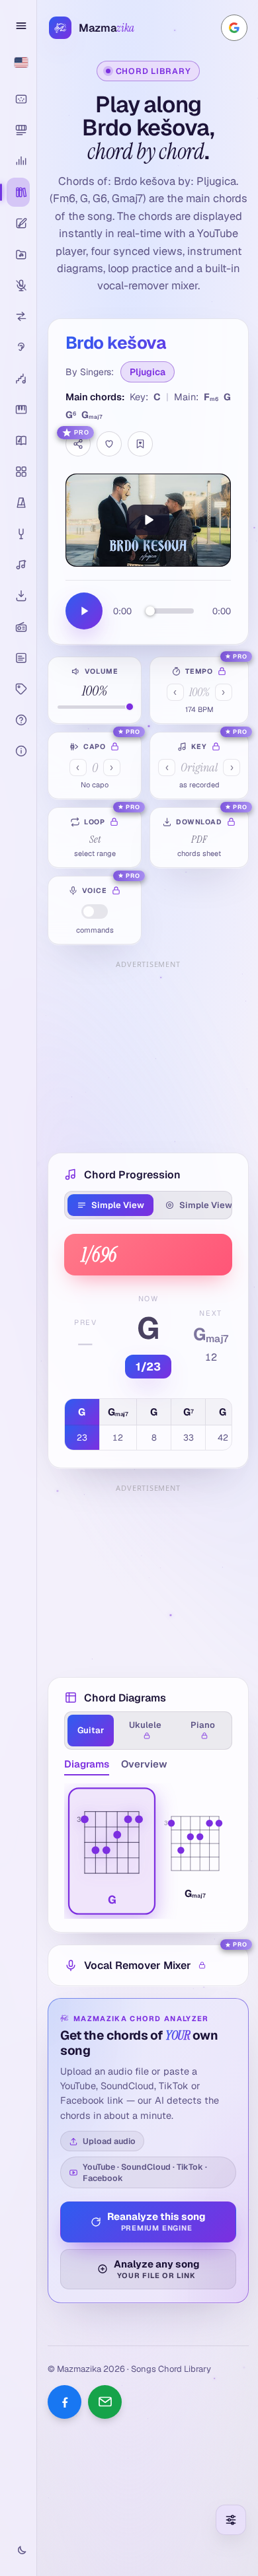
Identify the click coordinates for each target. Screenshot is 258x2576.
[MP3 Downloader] (18, 596)
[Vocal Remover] (18, 285)
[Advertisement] (148, 1055)
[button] (112, 1851)
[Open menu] (19, 26)
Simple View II (209, 1205)
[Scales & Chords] (18, 378)
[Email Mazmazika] (105, 2402)
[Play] (148, 520)
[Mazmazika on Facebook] (64, 2402)
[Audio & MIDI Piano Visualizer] (18, 99)
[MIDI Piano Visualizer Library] (18, 130)
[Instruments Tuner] (18, 534)
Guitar (91, 1730)
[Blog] (18, 658)
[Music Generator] (18, 565)
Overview (144, 1764)
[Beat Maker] (18, 472)
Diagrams (87, 1764)
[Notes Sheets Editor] (18, 223)
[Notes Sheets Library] (18, 254)
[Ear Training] (18, 347)
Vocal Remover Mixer (138, 1965)
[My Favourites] (140, 444)
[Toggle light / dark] (18, 2551)
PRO (82, 433)
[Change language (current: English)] (18, 62)
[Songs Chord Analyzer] (18, 161)
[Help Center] (18, 720)
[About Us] (18, 751)
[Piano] (18, 410)
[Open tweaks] (231, 2520)
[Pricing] (18, 689)
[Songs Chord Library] (18, 192)
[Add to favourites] (109, 444)
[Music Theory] (18, 441)
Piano (203, 1725)
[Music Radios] (18, 627)
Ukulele (145, 1725)
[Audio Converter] (18, 316)
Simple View (118, 1205)
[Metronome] (18, 503)
